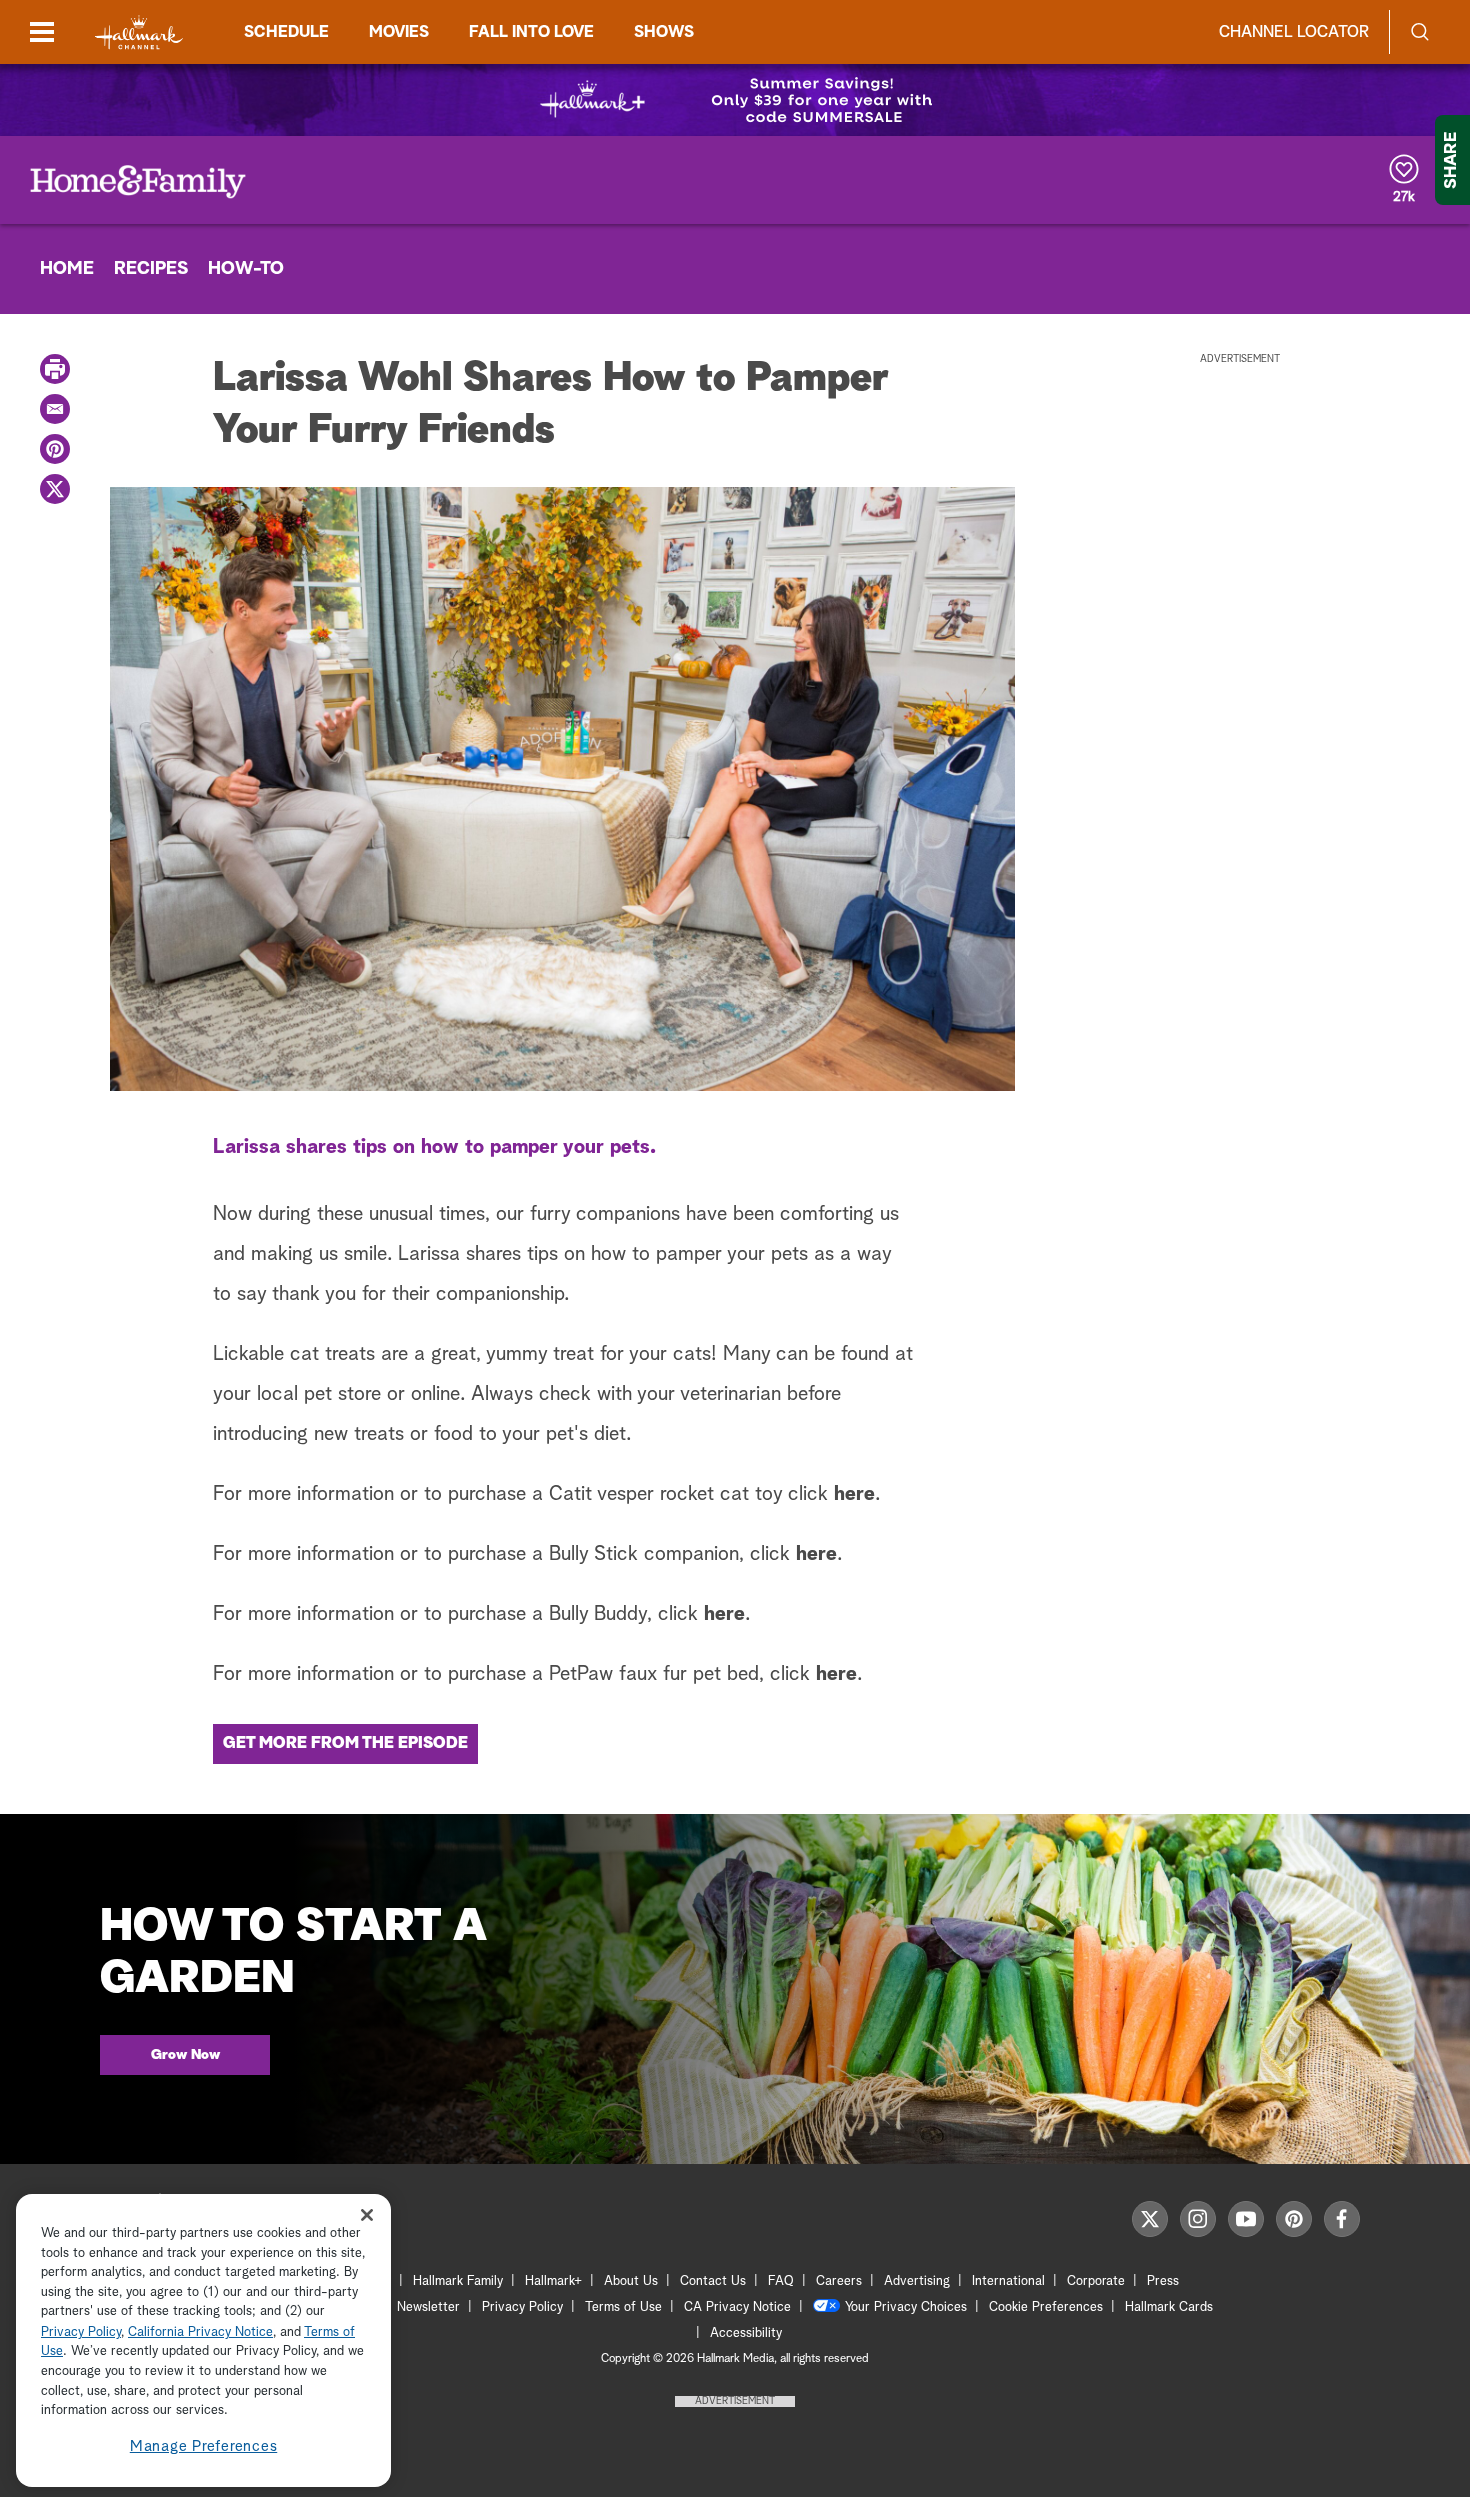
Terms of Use (623, 2307)
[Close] (367, 2214)
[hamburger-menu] (42, 32)
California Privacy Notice (200, 2332)
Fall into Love (531, 32)
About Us (631, 2281)
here (854, 1494)
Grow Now (185, 2055)
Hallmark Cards (1169, 2307)
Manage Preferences (204, 2446)
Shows (664, 32)
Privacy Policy (522, 2307)
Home (67, 269)
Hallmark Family (458, 2281)
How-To (246, 269)
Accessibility (746, 2333)
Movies (399, 32)
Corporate (1096, 2281)
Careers (839, 2281)
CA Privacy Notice (737, 2307)
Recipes (151, 269)
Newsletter (428, 2307)
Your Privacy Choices (906, 2307)
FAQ (781, 2281)
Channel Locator (1294, 32)
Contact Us (713, 2281)
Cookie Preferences (1046, 2307)
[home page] (139, 32)
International (1008, 2281)
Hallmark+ (553, 2281)
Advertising (917, 2281)
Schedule (286, 32)
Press (1163, 2281)
